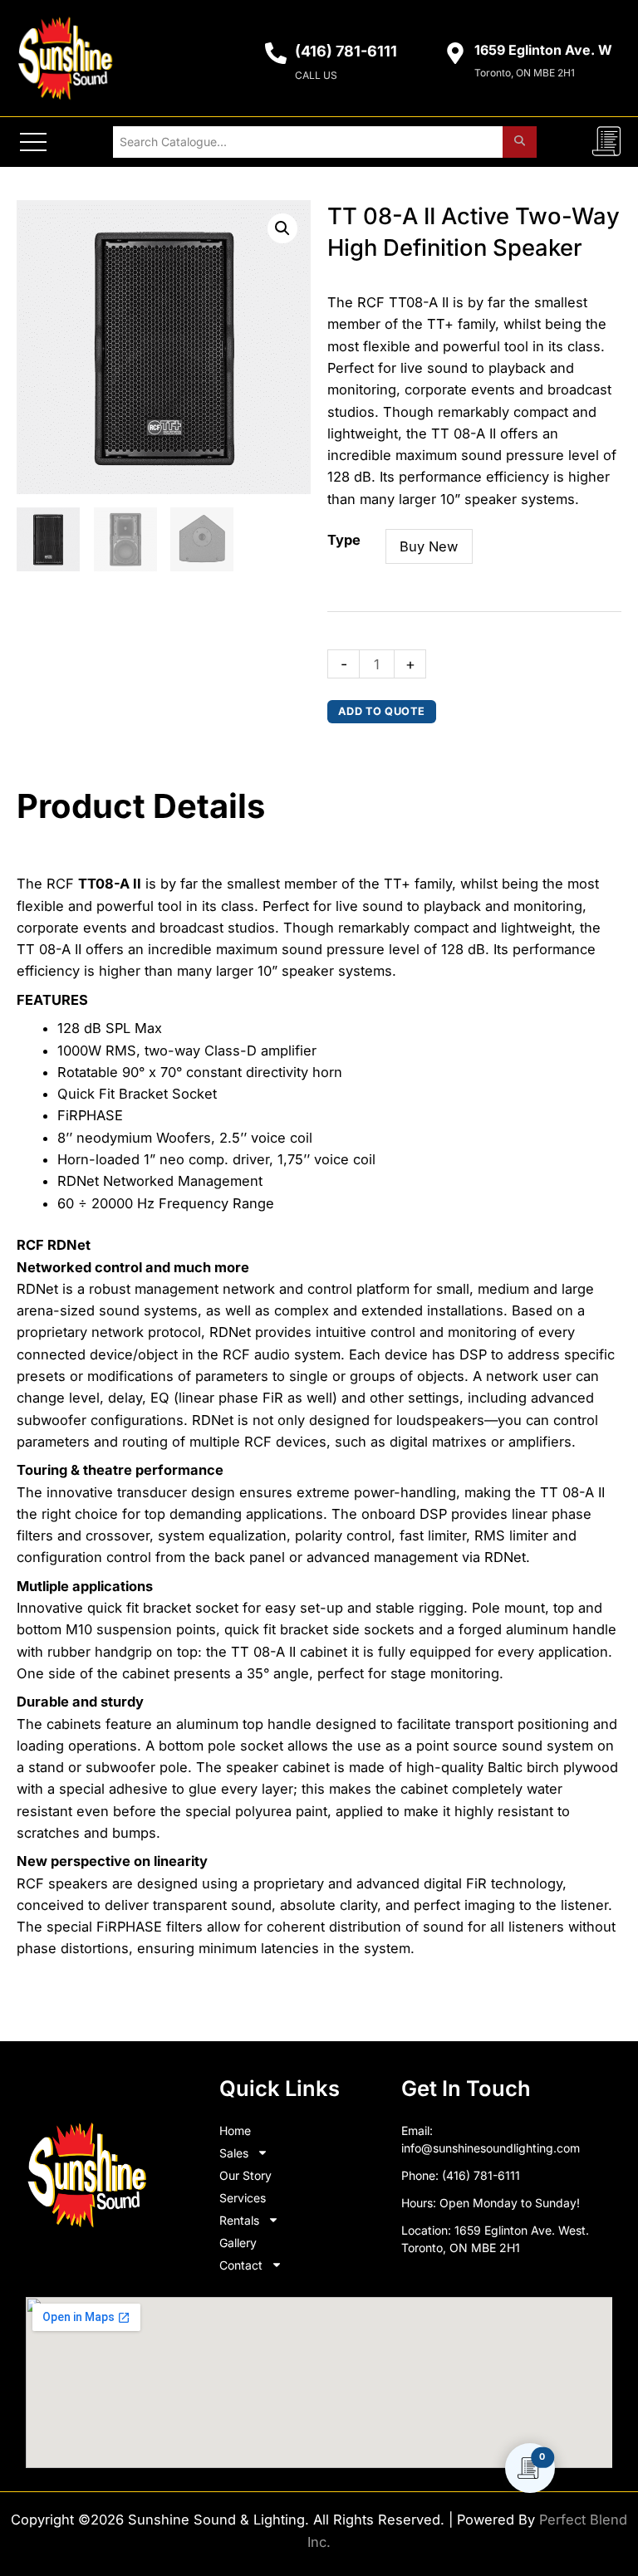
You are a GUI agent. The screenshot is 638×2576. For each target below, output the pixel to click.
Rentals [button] (239, 2220)
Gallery (238, 2243)
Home (235, 2130)
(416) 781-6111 (346, 51)
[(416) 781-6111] (276, 53)
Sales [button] (234, 2153)
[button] (282, 228)
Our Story (245, 2175)
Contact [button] (241, 2265)
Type (344, 540)
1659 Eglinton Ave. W (543, 50)
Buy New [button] (429, 546)
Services (243, 2198)
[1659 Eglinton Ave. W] (455, 53)
